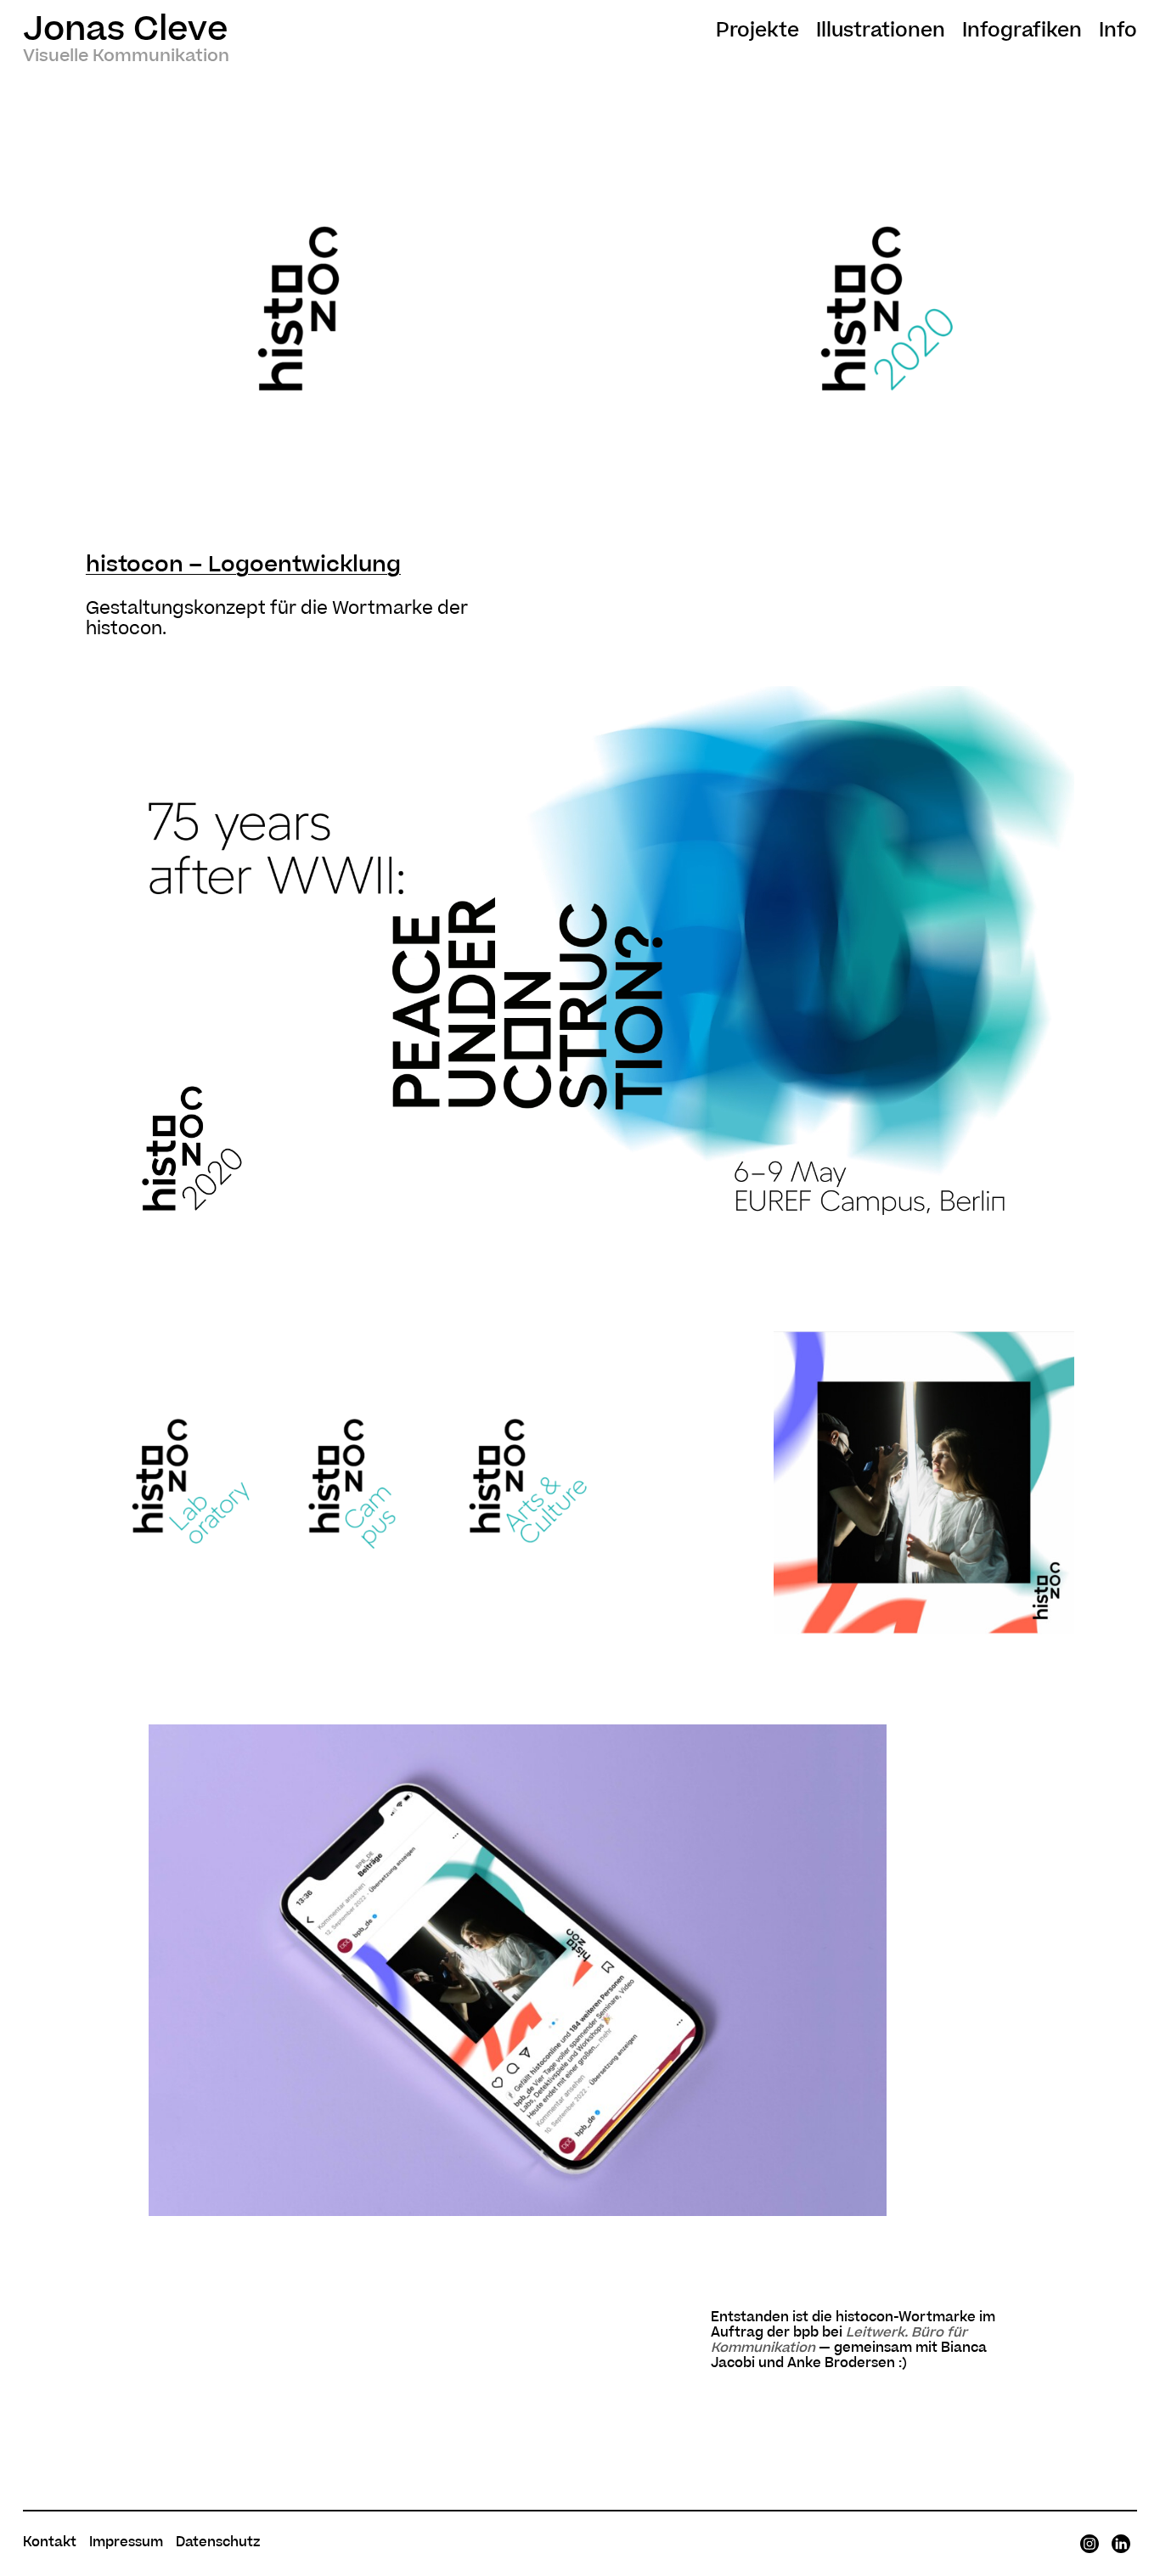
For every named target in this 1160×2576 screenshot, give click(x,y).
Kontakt (50, 2542)
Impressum (126, 2542)
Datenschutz (218, 2542)
